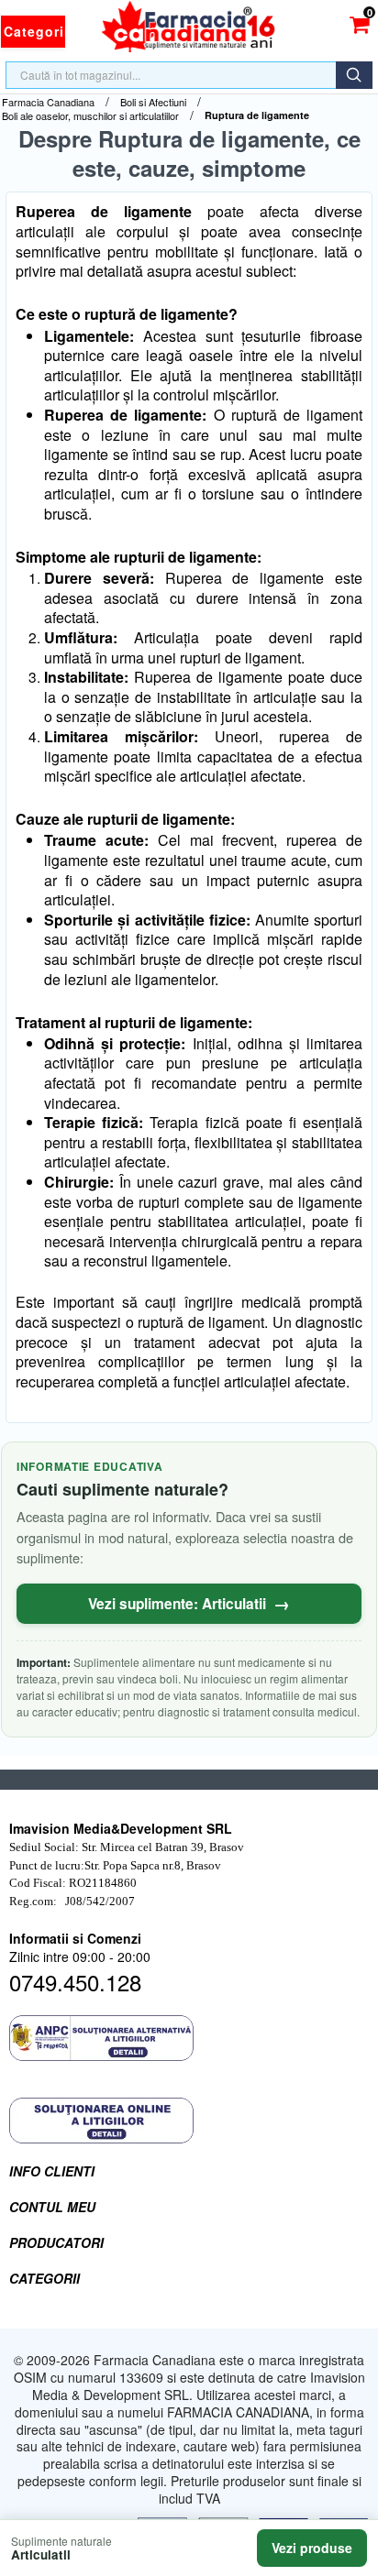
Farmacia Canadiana (48, 102)
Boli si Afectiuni (153, 102)
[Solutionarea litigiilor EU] (189, 2121)
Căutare (354, 75)
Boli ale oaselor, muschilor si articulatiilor (90, 116)
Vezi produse (312, 2548)
